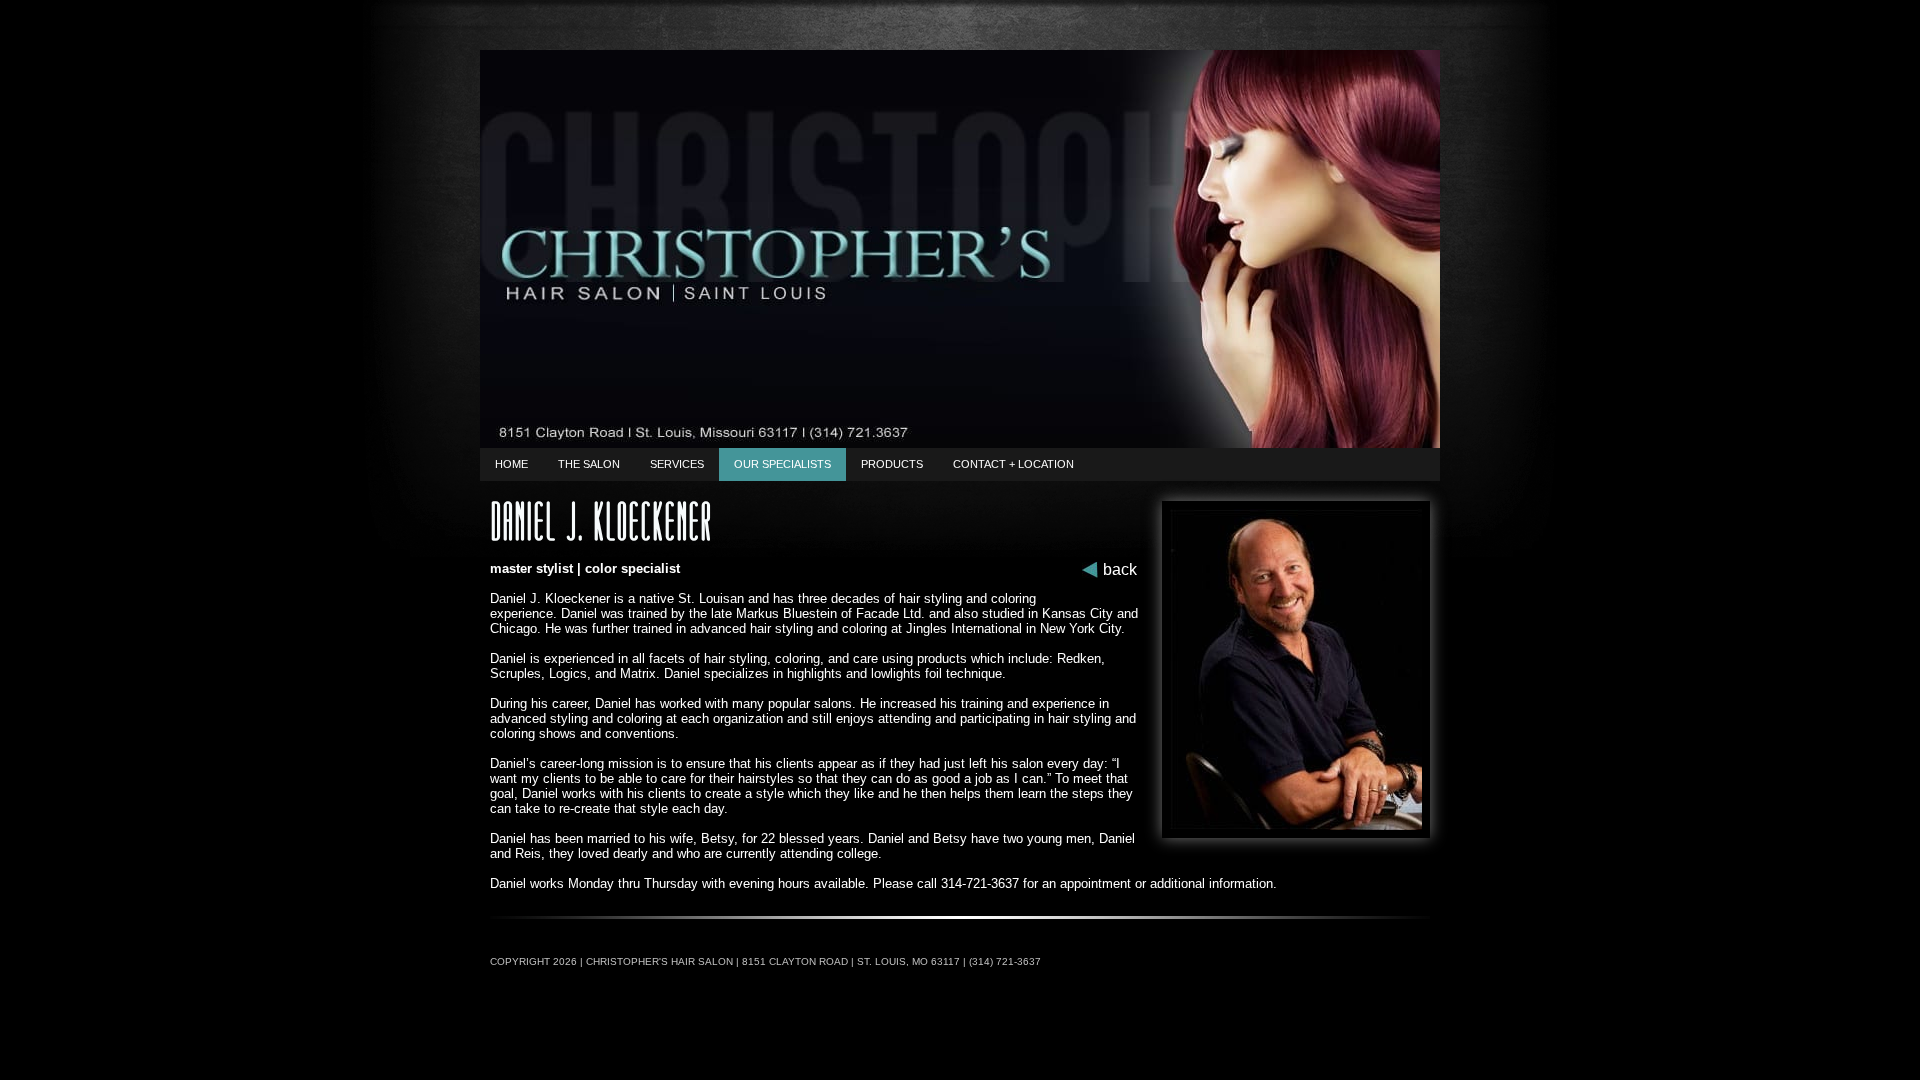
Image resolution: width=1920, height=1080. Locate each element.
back (1120, 569)
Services (677, 464)
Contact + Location (1013, 464)
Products (892, 464)
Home (511, 464)
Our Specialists (782, 464)
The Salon (589, 464)
